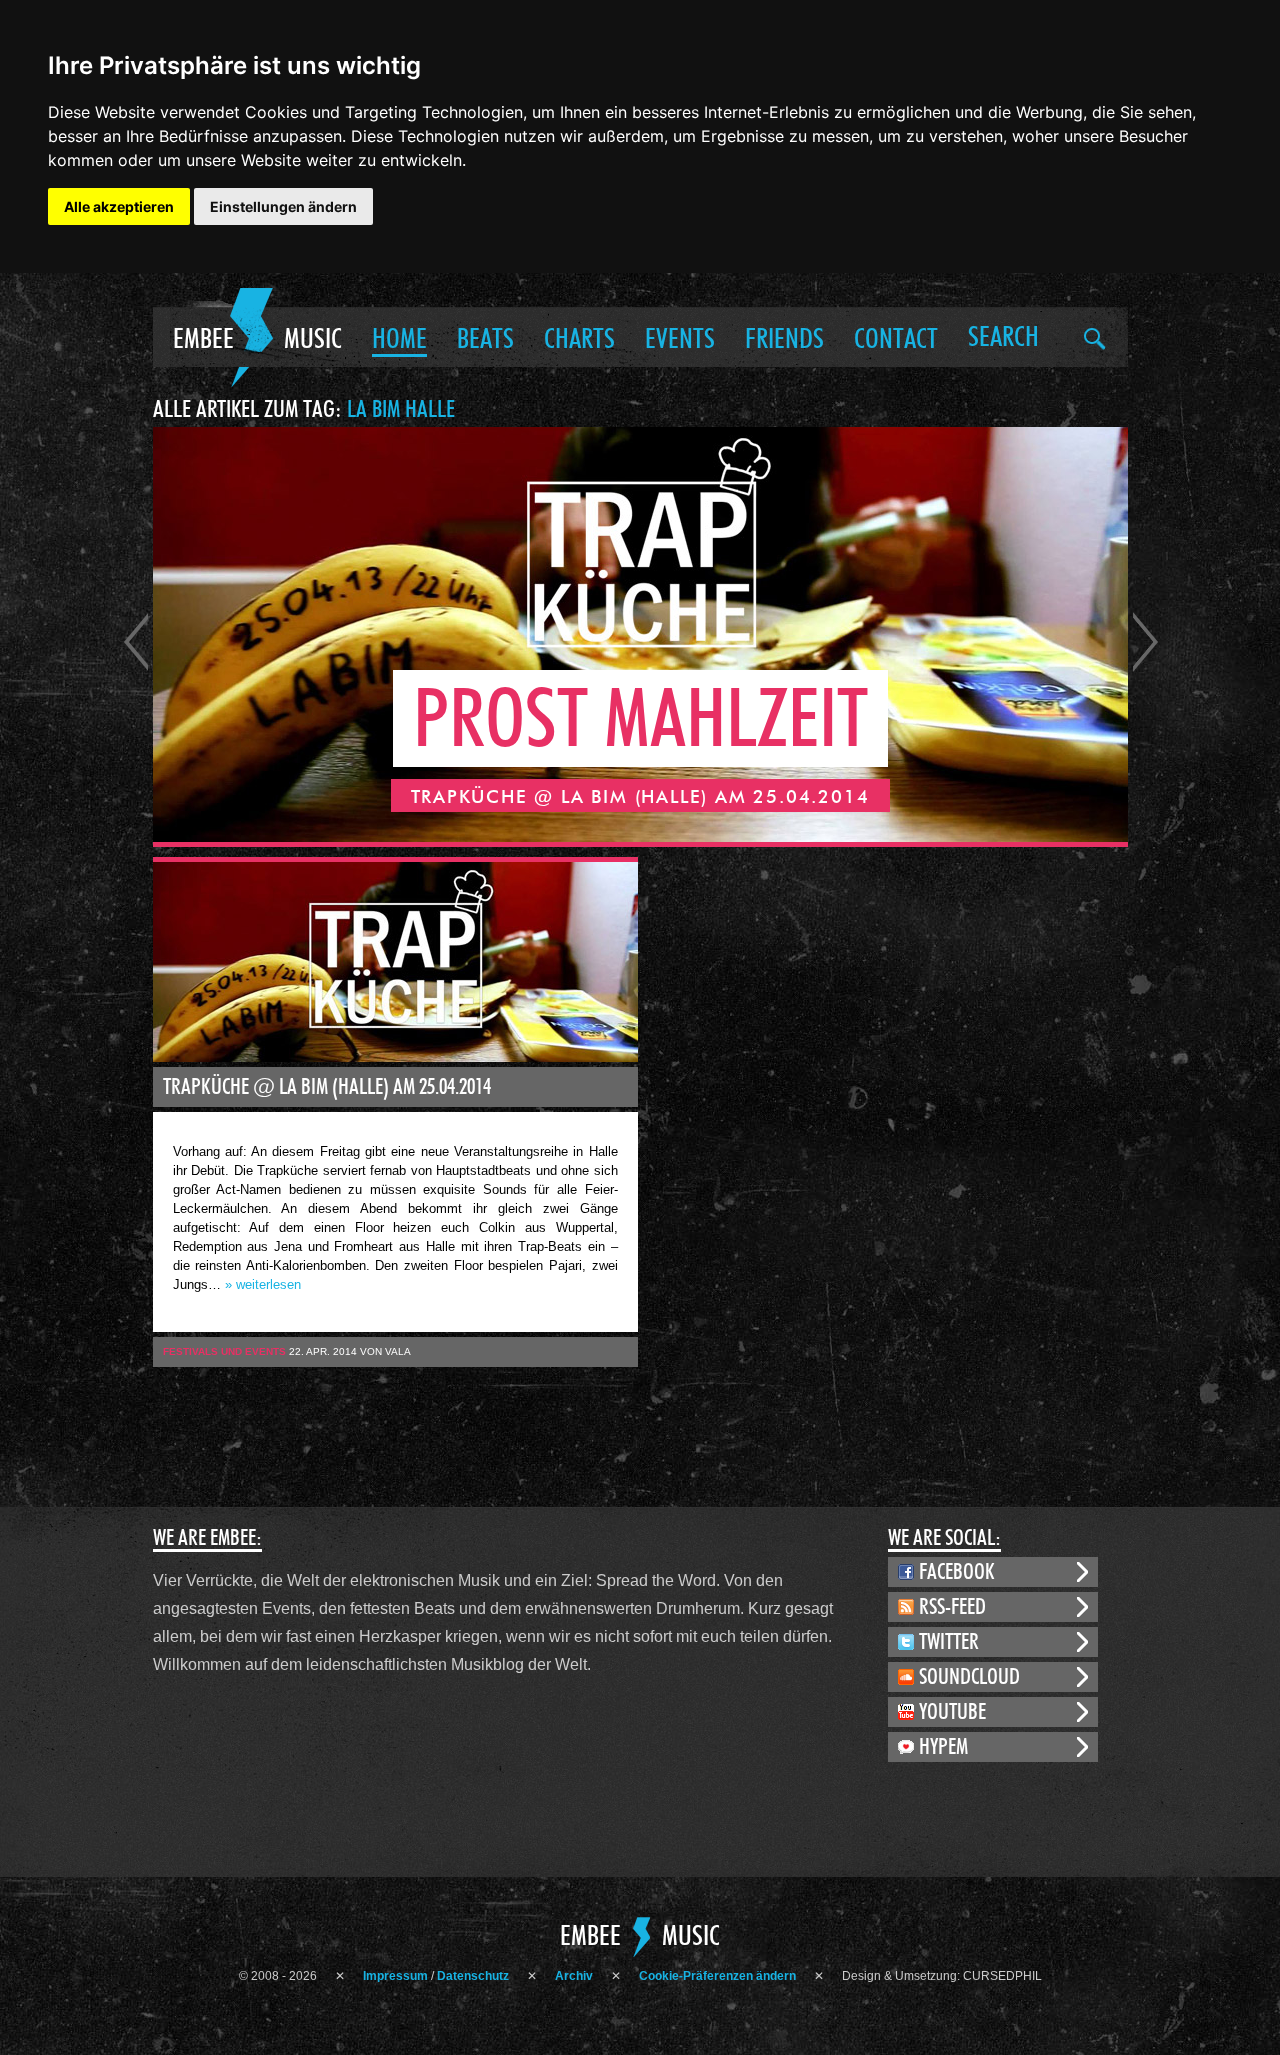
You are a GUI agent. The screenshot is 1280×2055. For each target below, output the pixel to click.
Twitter (949, 1642)
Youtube (952, 1712)
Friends (784, 340)
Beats (485, 340)
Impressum (395, 1976)
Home (399, 340)
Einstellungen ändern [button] (283, 206)
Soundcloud (969, 1677)
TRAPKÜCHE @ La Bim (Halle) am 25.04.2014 (327, 1087)
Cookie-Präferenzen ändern (717, 1976)
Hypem (943, 1747)
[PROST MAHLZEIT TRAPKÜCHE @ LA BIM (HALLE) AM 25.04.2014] (640, 836)
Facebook (957, 1572)
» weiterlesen (263, 1284)
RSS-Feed (952, 1607)
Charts (579, 340)
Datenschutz (473, 1976)
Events (680, 340)
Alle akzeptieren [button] (119, 206)
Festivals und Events (224, 1351)
